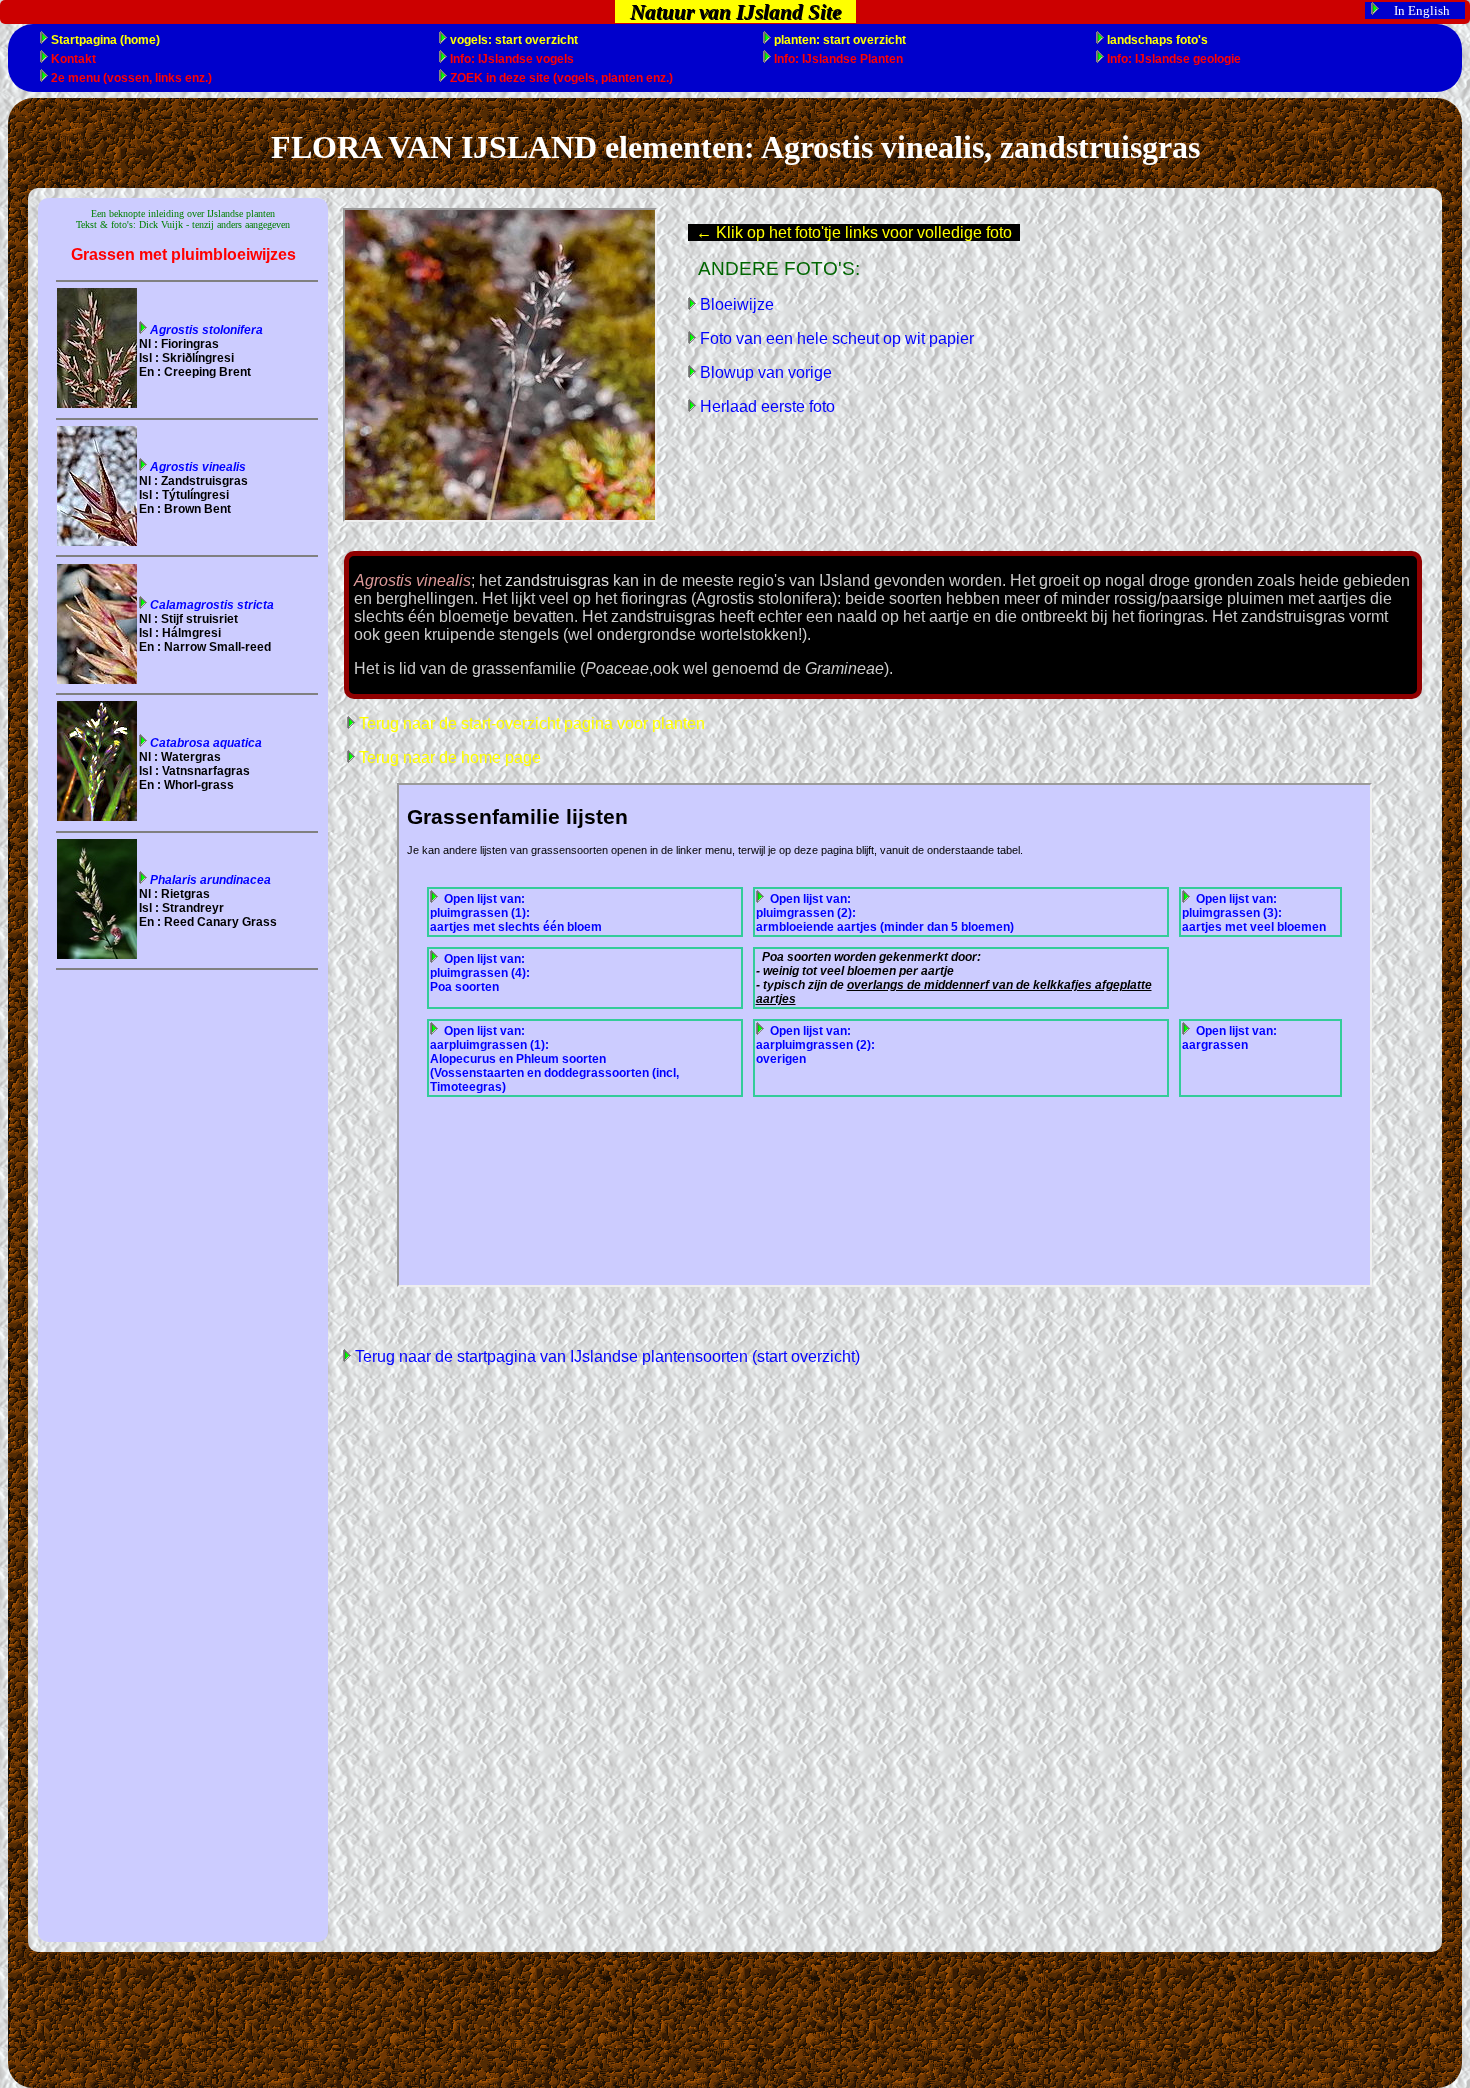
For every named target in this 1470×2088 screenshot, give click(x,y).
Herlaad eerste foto (765, 406)
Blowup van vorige (764, 372)
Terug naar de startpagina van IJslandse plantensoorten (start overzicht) (605, 1356)
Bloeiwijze (735, 304)
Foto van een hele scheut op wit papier (835, 338)
